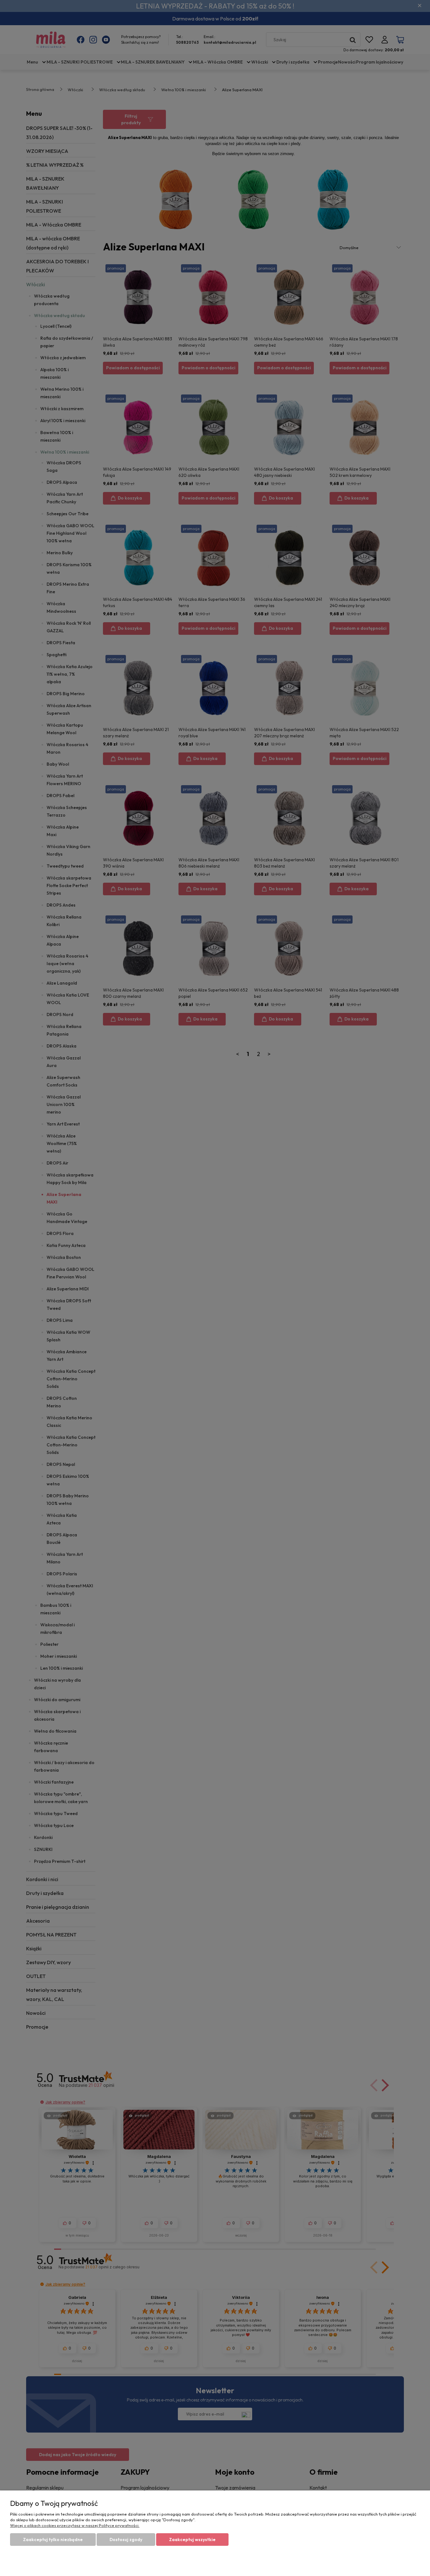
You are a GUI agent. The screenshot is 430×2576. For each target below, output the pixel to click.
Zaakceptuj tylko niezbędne (53, 2540)
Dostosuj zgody (126, 2540)
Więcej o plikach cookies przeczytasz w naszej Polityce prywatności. (75, 2525)
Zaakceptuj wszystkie (192, 2540)
